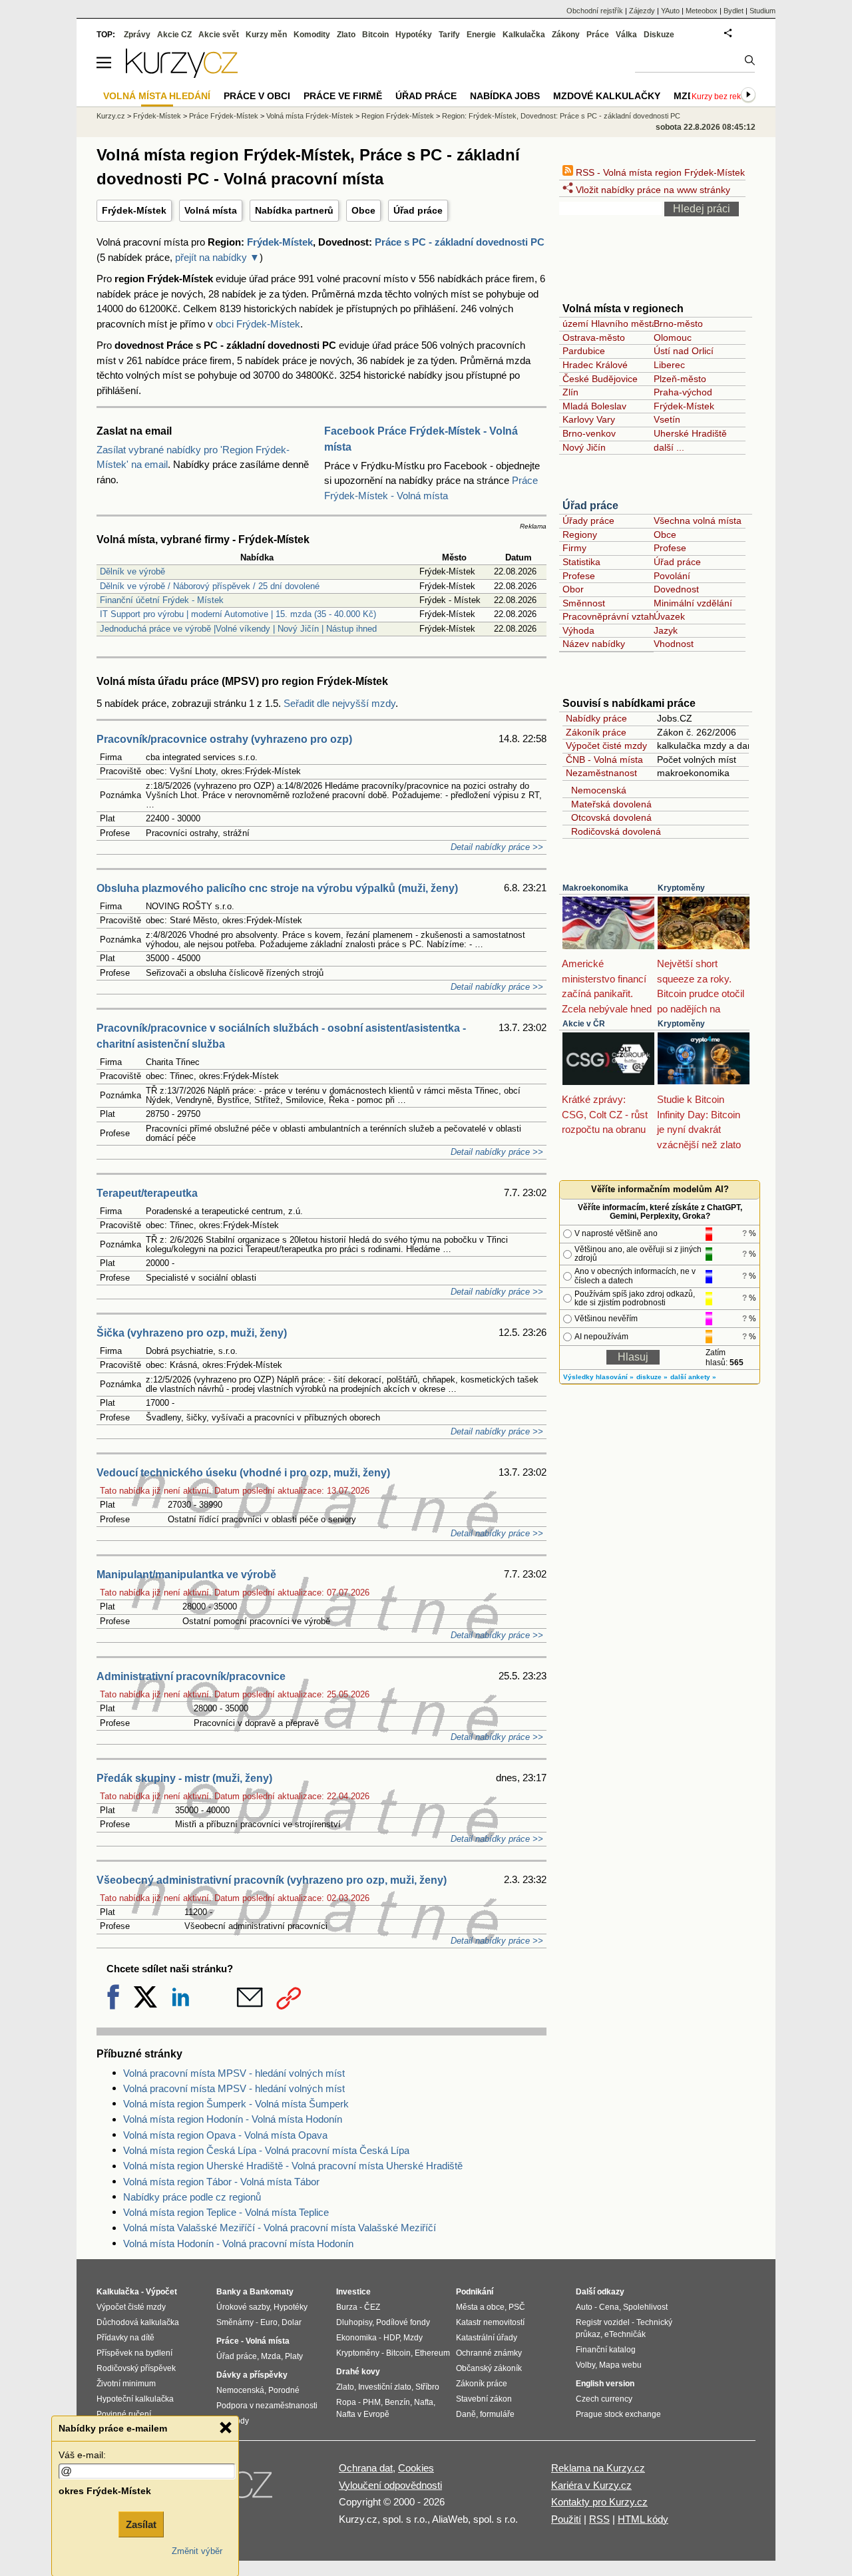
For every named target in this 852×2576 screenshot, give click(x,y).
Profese (670, 548)
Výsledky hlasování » (598, 1377)
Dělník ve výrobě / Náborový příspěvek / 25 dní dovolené (210, 586)
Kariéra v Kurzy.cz (591, 2485)
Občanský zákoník (489, 2368)
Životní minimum (126, 2384)
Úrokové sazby (243, 2307)
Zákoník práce (596, 732)
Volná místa (211, 210)
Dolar (292, 2322)
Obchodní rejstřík (595, 11)
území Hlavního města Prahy (623, 323)
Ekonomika (356, 2338)
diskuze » (652, 1377)
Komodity (312, 35)
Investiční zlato (385, 2387)
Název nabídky (594, 644)
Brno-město (678, 323)
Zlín (570, 392)
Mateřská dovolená (609, 804)
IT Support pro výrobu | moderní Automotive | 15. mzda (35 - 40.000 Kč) (238, 614)
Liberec (669, 365)
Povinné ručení (124, 2414)
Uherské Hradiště (690, 433)
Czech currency (604, 2399)
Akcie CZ (174, 35)
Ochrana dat (366, 2468)
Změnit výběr (197, 2551)
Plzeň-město (680, 379)
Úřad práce (418, 210)
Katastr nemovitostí (490, 2322)
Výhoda (578, 630)
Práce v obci (257, 96)
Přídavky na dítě (125, 2338)
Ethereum (432, 2353)
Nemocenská (596, 790)
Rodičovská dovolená (613, 831)
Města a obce (480, 2307)
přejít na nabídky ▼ (217, 257)
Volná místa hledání (157, 96)
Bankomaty (272, 2292)
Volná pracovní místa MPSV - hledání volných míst (234, 2073)
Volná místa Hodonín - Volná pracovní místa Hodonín (238, 2244)
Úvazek (669, 616)
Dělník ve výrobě (132, 571)
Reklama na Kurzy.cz (598, 2468)
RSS (599, 2519)
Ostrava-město (594, 337)
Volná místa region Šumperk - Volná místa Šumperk (236, 2104)
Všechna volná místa (698, 521)
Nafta (424, 2402)
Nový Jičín (584, 447)
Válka (626, 35)
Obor (573, 589)
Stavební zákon (484, 2399)
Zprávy (137, 35)
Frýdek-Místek (134, 210)
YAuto (670, 11)
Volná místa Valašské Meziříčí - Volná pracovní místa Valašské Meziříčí (280, 2228)
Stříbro (427, 2387)
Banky (229, 2292)
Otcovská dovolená (609, 817)
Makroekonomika (595, 888)
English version (605, 2384)
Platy (294, 2356)
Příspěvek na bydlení (134, 2353)
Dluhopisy (354, 2322)
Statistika (581, 562)
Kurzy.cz (111, 116)
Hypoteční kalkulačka (135, 2399)
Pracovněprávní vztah (608, 616)
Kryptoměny (681, 888)
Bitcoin (375, 35)
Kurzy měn (266, 35)
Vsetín (667, 419)
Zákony (566, 35)
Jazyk (666, 630)
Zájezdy (642, 11)
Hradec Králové (595, 365)
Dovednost (676, 589)
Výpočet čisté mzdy (606, 746)
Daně (466, 2414)
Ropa (346, 2402)
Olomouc (673, 337)
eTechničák (625, 2334)
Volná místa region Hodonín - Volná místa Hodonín (233, 2119)
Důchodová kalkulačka (138, 2322)
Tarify (449, 35)
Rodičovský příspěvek (136, 2368)
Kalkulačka (524, 35)
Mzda (271, 2356)
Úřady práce (588, 521)
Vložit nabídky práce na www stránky (652, 190)
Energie (481, 35)
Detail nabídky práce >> (497, 847)
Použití (566, 2519)
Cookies (416, 2468)
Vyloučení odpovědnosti (390, 2485)
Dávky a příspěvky (252, 2375)
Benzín (397, 2402)
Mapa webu (620, 2365)
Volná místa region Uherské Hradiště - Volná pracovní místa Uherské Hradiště (293, 2166)
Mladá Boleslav (594, 406)
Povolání (672, 576)
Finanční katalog (606, 2350)
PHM (372, 2402)
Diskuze (659, 35)
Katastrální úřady (487, 2338)
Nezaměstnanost (601, 773)
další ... (669, 447)
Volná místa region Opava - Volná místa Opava (225, 2135)
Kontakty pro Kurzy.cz (599, 2502)
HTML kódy (643, 2519)
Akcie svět (219, 35)
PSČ (517, 2307)
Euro (269, 2322)
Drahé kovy (358, 2372)
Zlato (346, 35)
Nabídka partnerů (294, 210)
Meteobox (702, 11)
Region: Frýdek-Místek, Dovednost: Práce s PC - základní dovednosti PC (561, 116)
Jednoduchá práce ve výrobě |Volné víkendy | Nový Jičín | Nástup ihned (238, 629)
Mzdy (687, 96)
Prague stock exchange (618, 2414)
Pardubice (584, 351)
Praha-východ (683, 392)
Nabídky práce (596, 718)
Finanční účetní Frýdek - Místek (162, 600)
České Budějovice (600, 379)
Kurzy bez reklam (723, 97)
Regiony (580, 535)
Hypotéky (414, 35)
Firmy (574, 548)
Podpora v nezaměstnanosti (267, 2406)
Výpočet (161, 2292)
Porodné (284, 2390)
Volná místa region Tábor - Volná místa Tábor (221, 2182)
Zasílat (141, 2524)
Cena (609, 2307)
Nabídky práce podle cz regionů (192, 2197)
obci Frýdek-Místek (258, 324)
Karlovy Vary (589, 419)
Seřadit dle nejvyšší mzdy (339, 703)
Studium (762, 11)
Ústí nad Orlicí (684, 351)
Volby (585, 2365)
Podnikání (475, 2292)
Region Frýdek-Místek (398, 116)
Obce (363, 210)
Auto (584, 2307)
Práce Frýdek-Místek (224, 116)
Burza (347, 2307)
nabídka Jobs (505, 96)
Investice (353, 2292)
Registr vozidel (603, 2322)
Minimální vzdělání (693, 603)
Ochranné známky (489, 2353)
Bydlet (734, 11)
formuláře (497, 2414)
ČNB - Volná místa (604, 759)
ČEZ (372, 2307)
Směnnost (584, 603)
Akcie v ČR (584, 1024)
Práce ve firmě (343, 96)
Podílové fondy (403, 2322)
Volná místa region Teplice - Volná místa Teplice (226, 2212)
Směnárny (235, 2322)
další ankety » (693, 1377)
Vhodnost (674, 644)
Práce (598, 35)
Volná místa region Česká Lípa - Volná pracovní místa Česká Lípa (266, 2150)
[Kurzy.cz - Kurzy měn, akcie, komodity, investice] (182, 74)
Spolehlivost (645, 2307)
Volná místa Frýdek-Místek (310, 116)
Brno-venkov (589, 433)
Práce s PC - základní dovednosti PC (460, 242)
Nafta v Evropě (363, 2414)
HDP (391, 2338)
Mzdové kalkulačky (607, 96)
